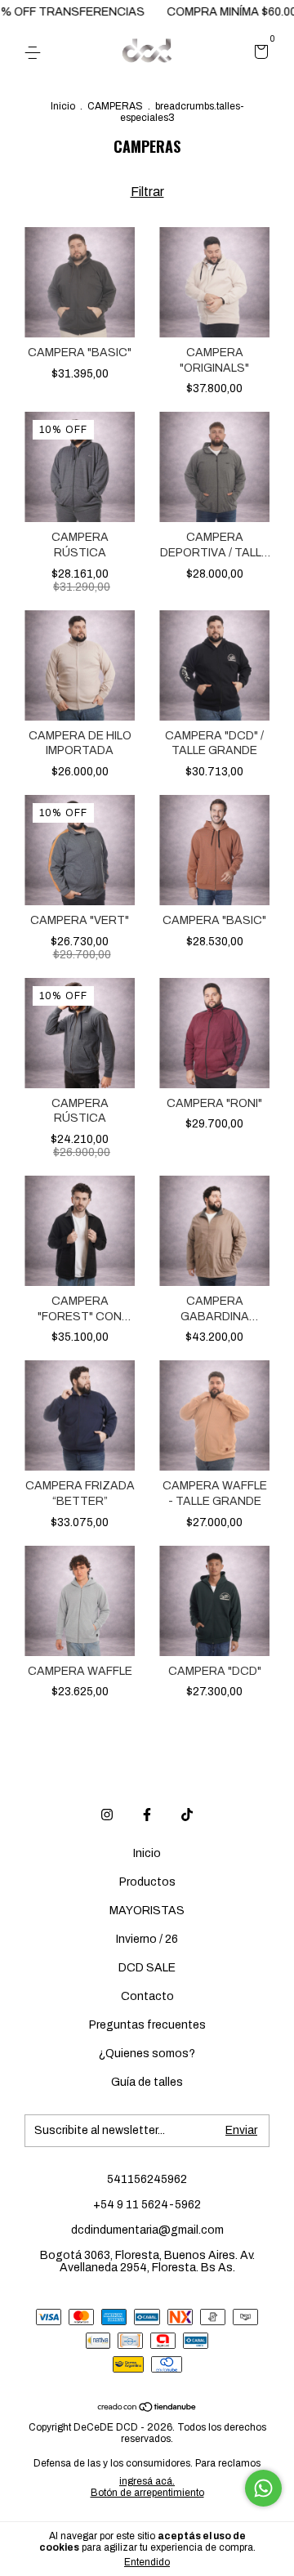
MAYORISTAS (147, 1911)
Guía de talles (147, 2082)
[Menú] (36, 53)
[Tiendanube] (147, 2408)
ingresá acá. (147, 2481)
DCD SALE (147, 1968)
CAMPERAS (115, 106)
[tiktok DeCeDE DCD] (187, 1815)
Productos (147, 1882)
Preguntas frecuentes (147, 2025)
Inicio (63, 106)
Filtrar (147, 192)
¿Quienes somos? (147, 2054)
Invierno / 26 (147, 1939)
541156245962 (147, 2179)
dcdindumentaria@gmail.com (147, 2230)
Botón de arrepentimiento (147, 2493)
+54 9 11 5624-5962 (147, 2205)
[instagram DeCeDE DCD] (107, 1815)
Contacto (147, 1996)
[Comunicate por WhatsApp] (263, 2488)
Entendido (147, 2562)
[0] (258, 54)
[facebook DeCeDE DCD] (147, 1815)
